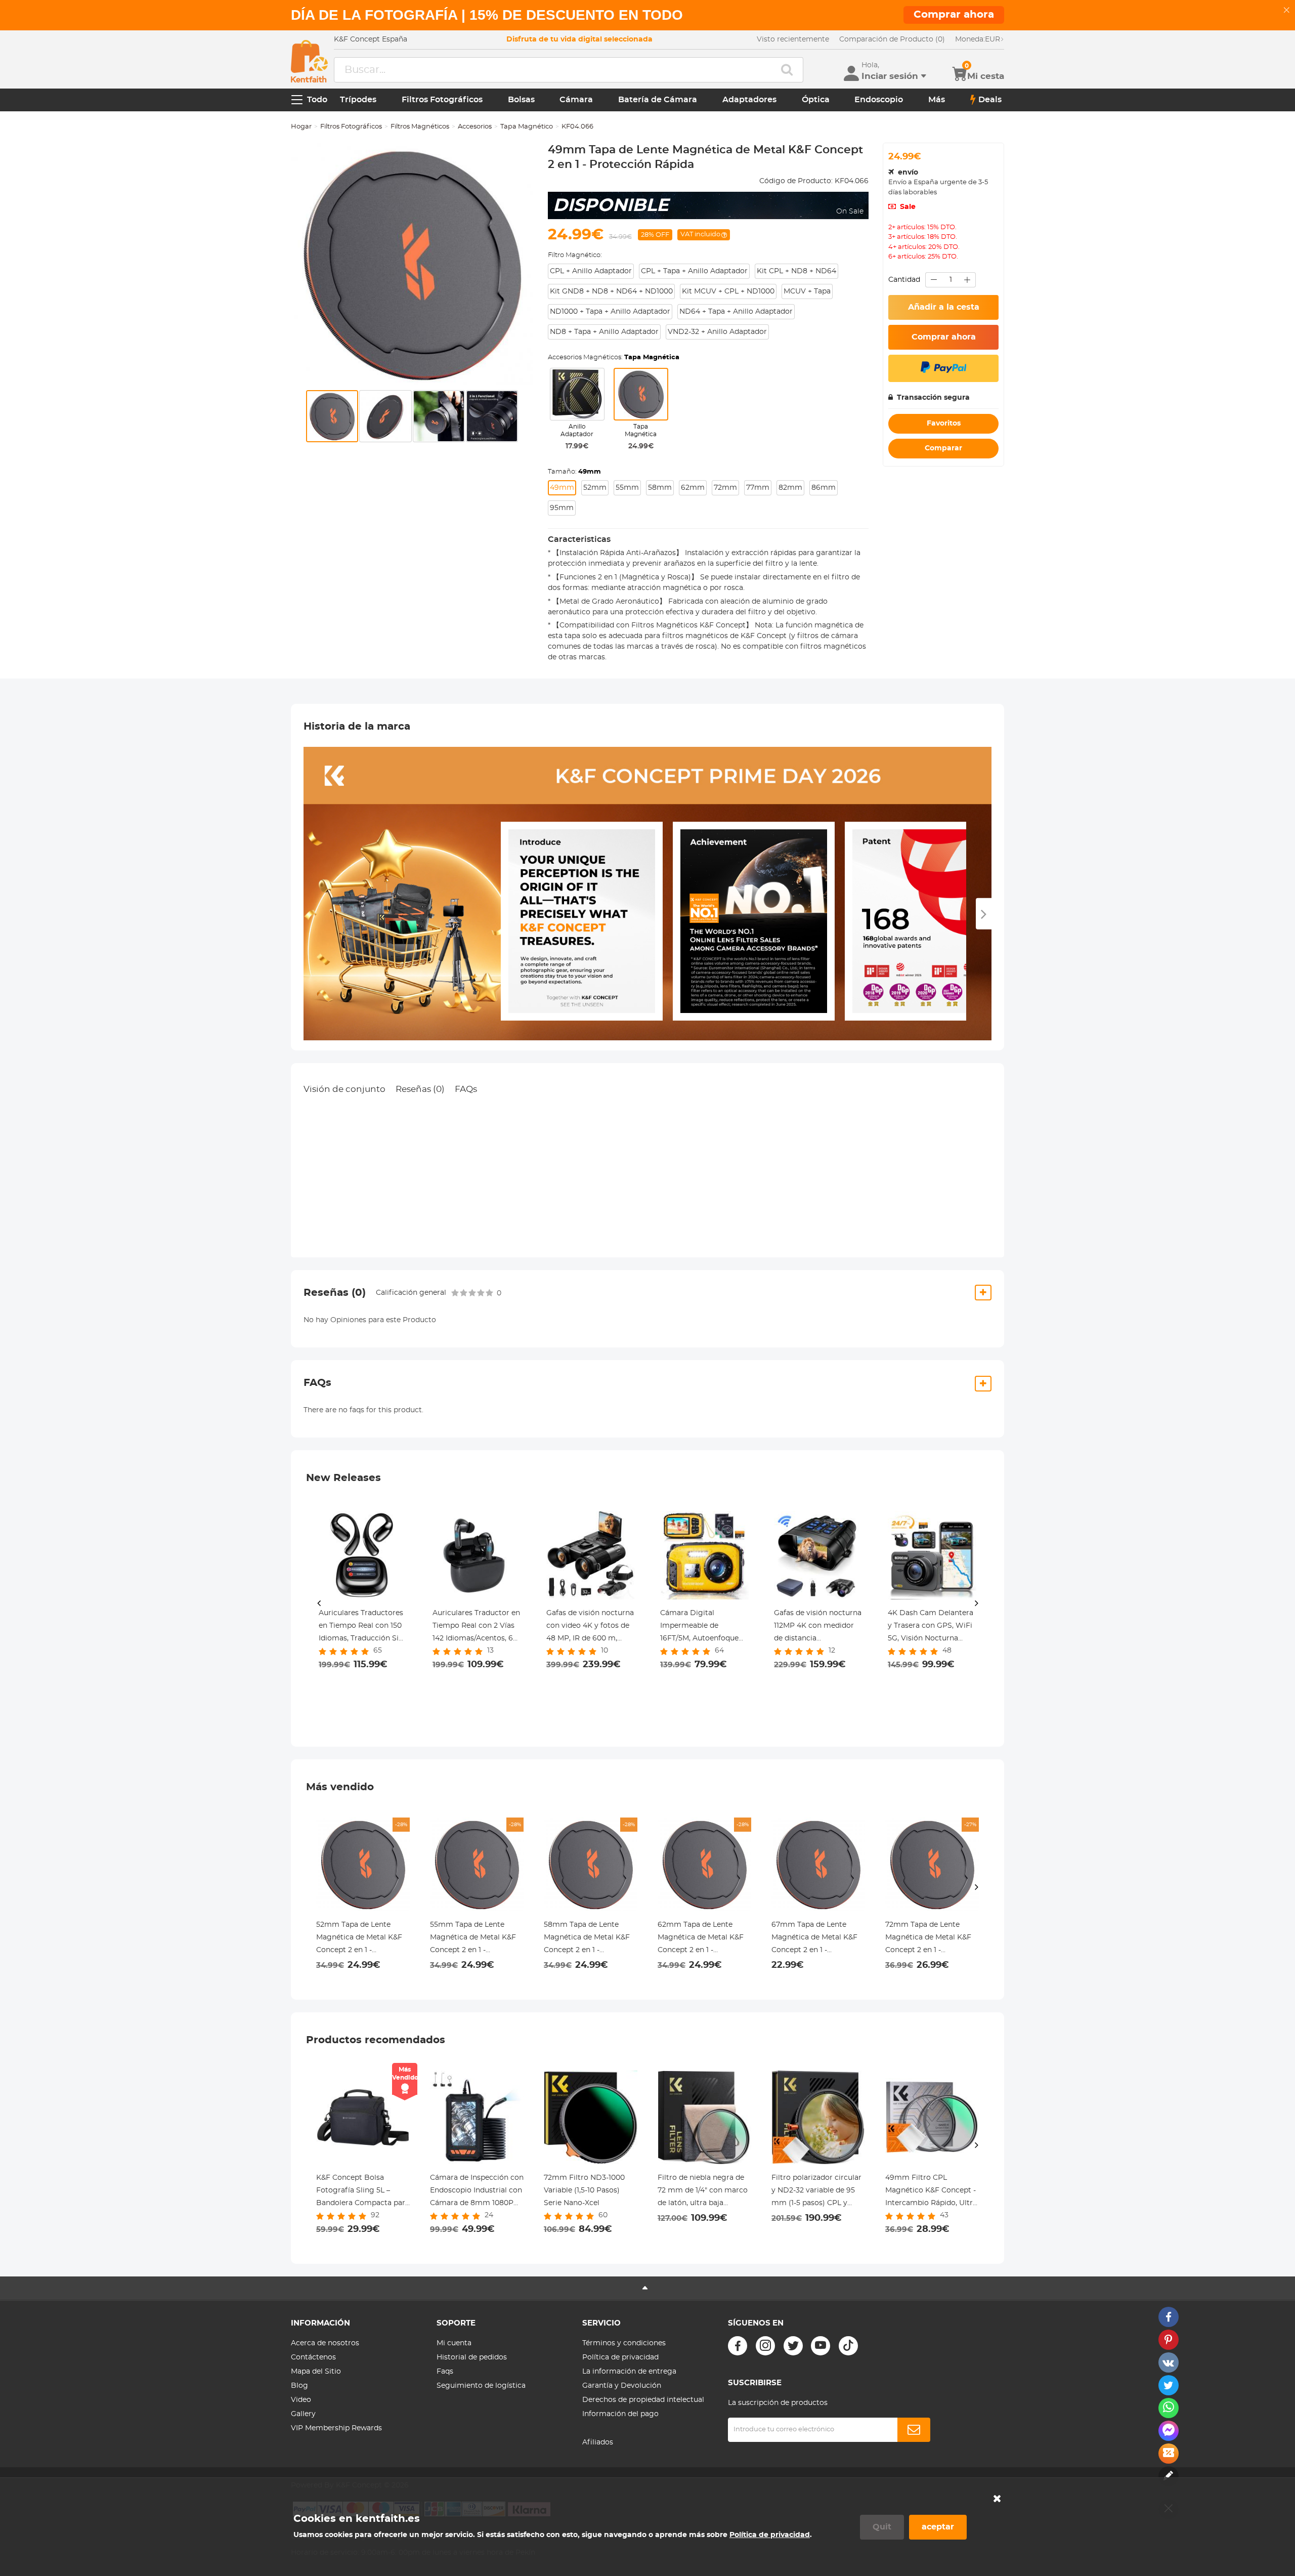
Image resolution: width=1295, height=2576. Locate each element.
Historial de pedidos (472, 2357)
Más (937, 100)
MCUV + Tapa (807, 291)
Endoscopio (879, 100)
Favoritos (944, 424)
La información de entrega (629, 2372)
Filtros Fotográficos (442, 100)
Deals (990, 100)
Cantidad (904, 280)
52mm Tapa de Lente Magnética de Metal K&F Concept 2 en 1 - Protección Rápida (359, 1939)
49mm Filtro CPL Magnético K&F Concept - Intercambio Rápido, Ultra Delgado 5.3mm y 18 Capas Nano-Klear (931, 2192)
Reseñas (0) (420, 1089)
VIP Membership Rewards (336, 2428)
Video (301, 2400)
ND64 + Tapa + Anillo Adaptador (736, 312)
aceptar (938, 2527)
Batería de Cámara (658, 100)
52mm (595, 488)
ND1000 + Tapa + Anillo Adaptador (610, 312)
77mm (758, 488)
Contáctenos (313, 2357)
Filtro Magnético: (575, 255)
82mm (790, 488)
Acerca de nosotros (325, 2343)
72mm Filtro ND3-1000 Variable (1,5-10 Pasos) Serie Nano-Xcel (584, 2190)
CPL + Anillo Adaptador (591, 271)
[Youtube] (821, 2346)
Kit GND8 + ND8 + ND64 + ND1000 (611, 291)
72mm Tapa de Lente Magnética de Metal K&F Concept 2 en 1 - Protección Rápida (928, 1939)
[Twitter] (793, 2346)
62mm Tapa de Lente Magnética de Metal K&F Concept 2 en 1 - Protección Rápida (701, 1939)
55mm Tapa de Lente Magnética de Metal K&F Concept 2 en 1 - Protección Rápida (473, 1939)
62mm (693, 488)
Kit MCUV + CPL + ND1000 (728, 291)
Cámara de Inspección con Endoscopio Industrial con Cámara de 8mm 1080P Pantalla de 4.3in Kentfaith (477, 2192)
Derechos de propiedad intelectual (643, 2400)
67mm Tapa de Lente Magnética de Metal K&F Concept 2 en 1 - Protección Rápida (814, 1939)
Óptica (816, 100)
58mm (660, 488)
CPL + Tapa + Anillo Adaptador (694, 271)
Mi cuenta (454, 2343)
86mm (824, 488)
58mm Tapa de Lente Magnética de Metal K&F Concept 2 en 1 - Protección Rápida (587, 1939)
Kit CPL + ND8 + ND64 (796, 271)
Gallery (303, 2414)
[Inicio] (309, 61)
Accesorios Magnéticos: (614, 357)
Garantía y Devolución (622, 2386)
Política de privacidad (620, 2357)
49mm (562, 488)
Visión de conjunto (344, 1089)
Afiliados (598, 2442)
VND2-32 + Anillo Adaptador (717, 332)
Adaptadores (749, 100)
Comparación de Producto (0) (892, 39)
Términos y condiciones (624, 2343)
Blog (299, 2386)
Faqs (445, 2372)
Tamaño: (574, 472)
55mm (627, 488)
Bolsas (521, 100)
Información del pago (620, 2414)
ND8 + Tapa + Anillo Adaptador (604, 332)
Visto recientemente (793, 39)
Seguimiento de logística (481, 2386)
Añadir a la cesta (944, 307)
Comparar (943, 448)
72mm (725, 488)
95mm (562, 508)
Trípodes (358, 100)
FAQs (466, 1089)
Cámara (576, 100)
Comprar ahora (944, 337)
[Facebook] (738, 2346)
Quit (882, 2527)
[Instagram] (765, 2346)
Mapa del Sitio (316, 2372)
